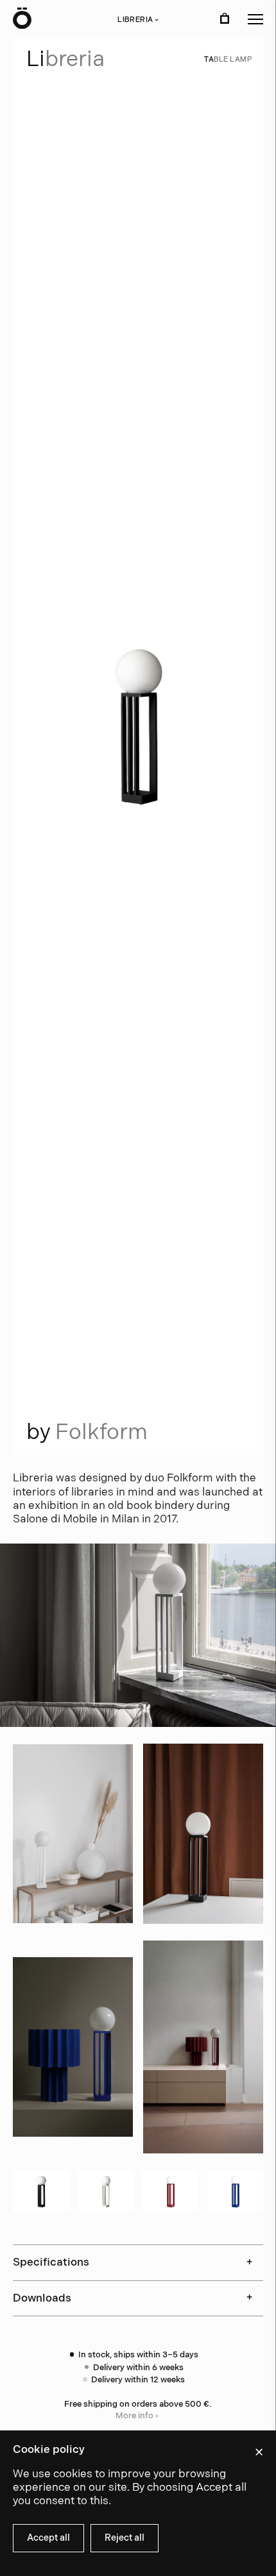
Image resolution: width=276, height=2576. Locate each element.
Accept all (48, 2538)
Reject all (125, 2538)
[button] (255, 19)
